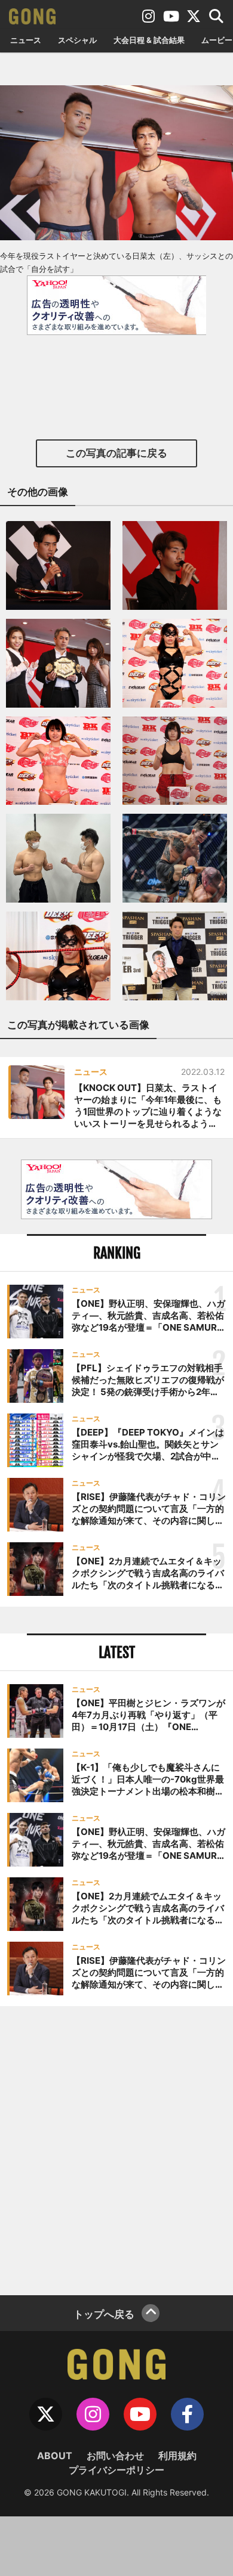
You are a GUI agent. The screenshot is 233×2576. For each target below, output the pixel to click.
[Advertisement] (116, 2149)
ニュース (26, 40)
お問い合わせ (115, 2456)
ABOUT (55, 2456)
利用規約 (177, 2456)
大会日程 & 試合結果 (149, 40)
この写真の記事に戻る (116, 453)
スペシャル (77, 40)
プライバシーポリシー (116, 2470)
